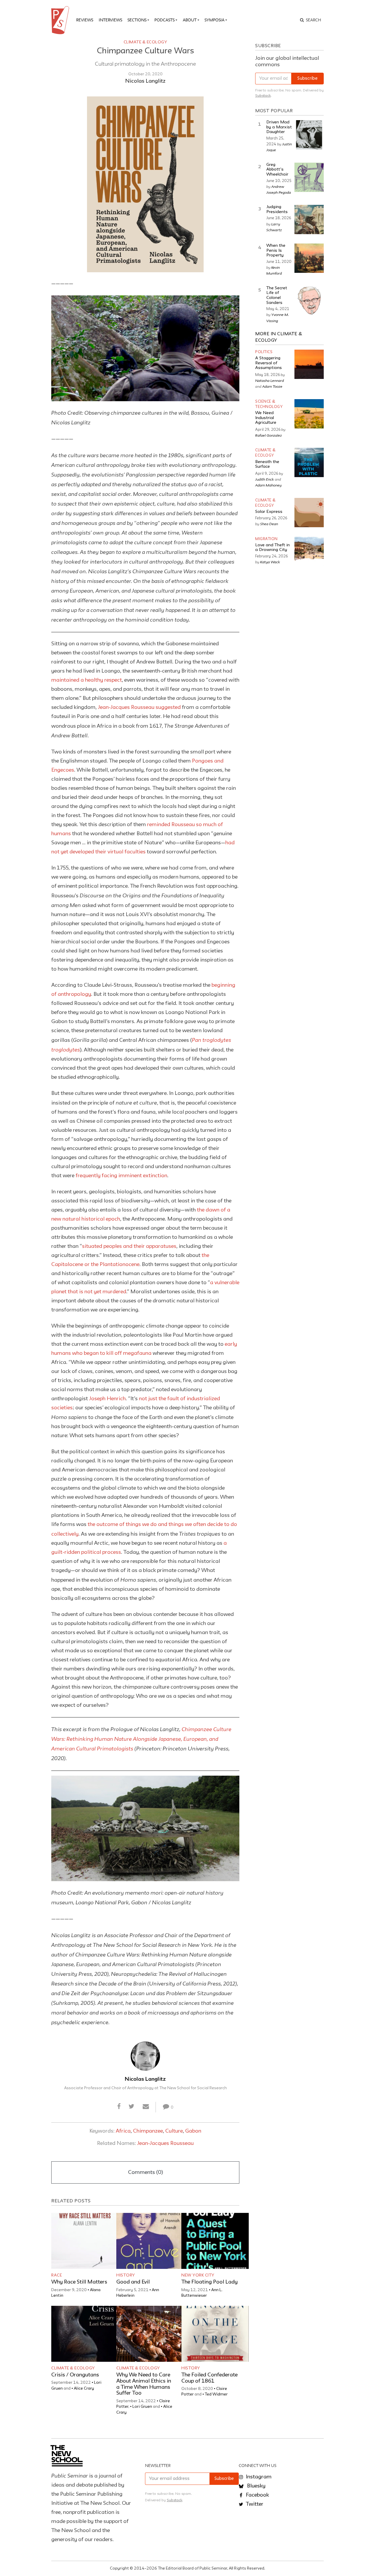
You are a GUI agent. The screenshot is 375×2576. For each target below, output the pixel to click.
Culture (174, 2131)
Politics (264, 352)
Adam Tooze (272, 386)
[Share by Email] (146, 2107)
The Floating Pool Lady (209, 2282)
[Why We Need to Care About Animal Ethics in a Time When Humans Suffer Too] (150, 2334)
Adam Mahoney (268, 485)
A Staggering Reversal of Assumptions (269, 363)
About (190, 20)
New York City (198, 2275)
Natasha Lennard (270, 380)
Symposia (214, 20)
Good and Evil (133, 2282)
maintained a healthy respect (87, 680)
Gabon (193, 2131)
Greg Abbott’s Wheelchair (277, 170)
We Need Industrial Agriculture (266, 418)
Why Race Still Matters (79, 2282)
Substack (263, 96)
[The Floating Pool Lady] (215, 2241)
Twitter (254, 2504)
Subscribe (307, 79)
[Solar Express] (309, 513)
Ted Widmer (216, 2394)
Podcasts (165, 20)
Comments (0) (145, 2172)
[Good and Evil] (150, 2241)
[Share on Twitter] (132, 2107)
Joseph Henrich (107, 1399)
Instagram (258, 2477)
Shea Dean (269, 524)
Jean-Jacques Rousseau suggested (139, 707)
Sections (137, 20)
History (126, 2275)
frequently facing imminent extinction (121, 1176)
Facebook (257, 2495)
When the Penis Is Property (276, 251)
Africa (123, 2131)
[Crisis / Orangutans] (85, 2334)
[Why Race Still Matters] (85, 2241)
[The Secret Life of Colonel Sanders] (309, 301)
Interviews (110, 20)
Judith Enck (265, 479)
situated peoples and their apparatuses (129, 1246)
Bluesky (256, 2486)
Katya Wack (270, 562)
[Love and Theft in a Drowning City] (309, 551)
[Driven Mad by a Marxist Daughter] (309, 135)
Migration (266, 539)
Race (57, 2275)
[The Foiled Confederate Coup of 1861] (215, 2334)
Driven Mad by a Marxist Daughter (279, 127)
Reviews (85, 20)
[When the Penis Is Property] (309, 258)
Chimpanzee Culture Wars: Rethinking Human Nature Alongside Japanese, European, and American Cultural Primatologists (141, 1739)
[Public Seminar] (61, 20)
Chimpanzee (148, 2131)
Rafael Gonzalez (269, 435)
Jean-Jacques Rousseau (165, 2143)
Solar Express (269, 512)
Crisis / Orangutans (75, 2375)
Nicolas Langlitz (145, 81)
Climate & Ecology (145, 42)
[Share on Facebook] (119, 2107)
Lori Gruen (142, 2407)
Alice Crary (84, 2388)
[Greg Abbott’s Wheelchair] (309, 177)
